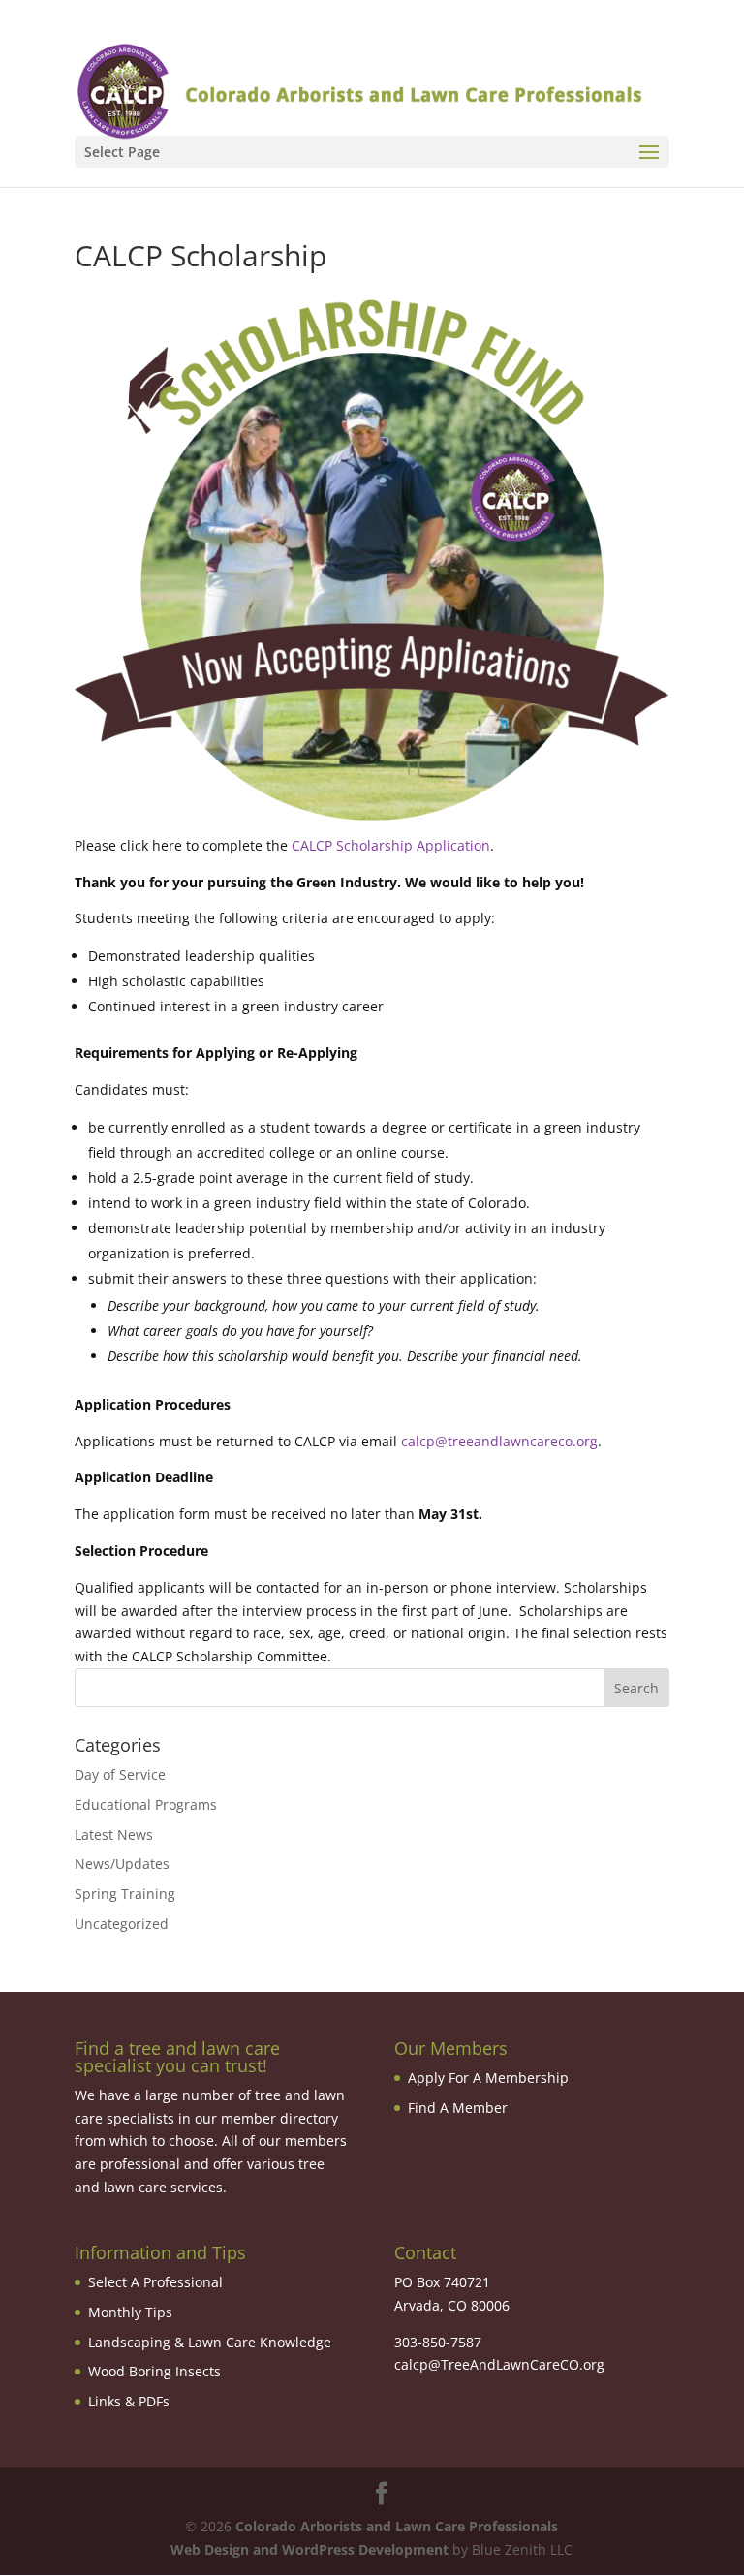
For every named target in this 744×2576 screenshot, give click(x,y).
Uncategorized (122, 1924)
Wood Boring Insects (155, 2371)
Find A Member (458, 2108)
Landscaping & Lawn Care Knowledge (210, 2342)
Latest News (114, 1834)
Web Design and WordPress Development (310, 2549)
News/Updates (122, 1863)
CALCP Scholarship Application (391, 845)
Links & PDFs (129, 2401)
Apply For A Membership (488, 2078)
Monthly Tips (130, 2312)
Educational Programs (146, 1804)
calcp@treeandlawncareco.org (499, 1441)
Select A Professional (155, 2282)
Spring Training (125, 1893)
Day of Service (120, 1774)
